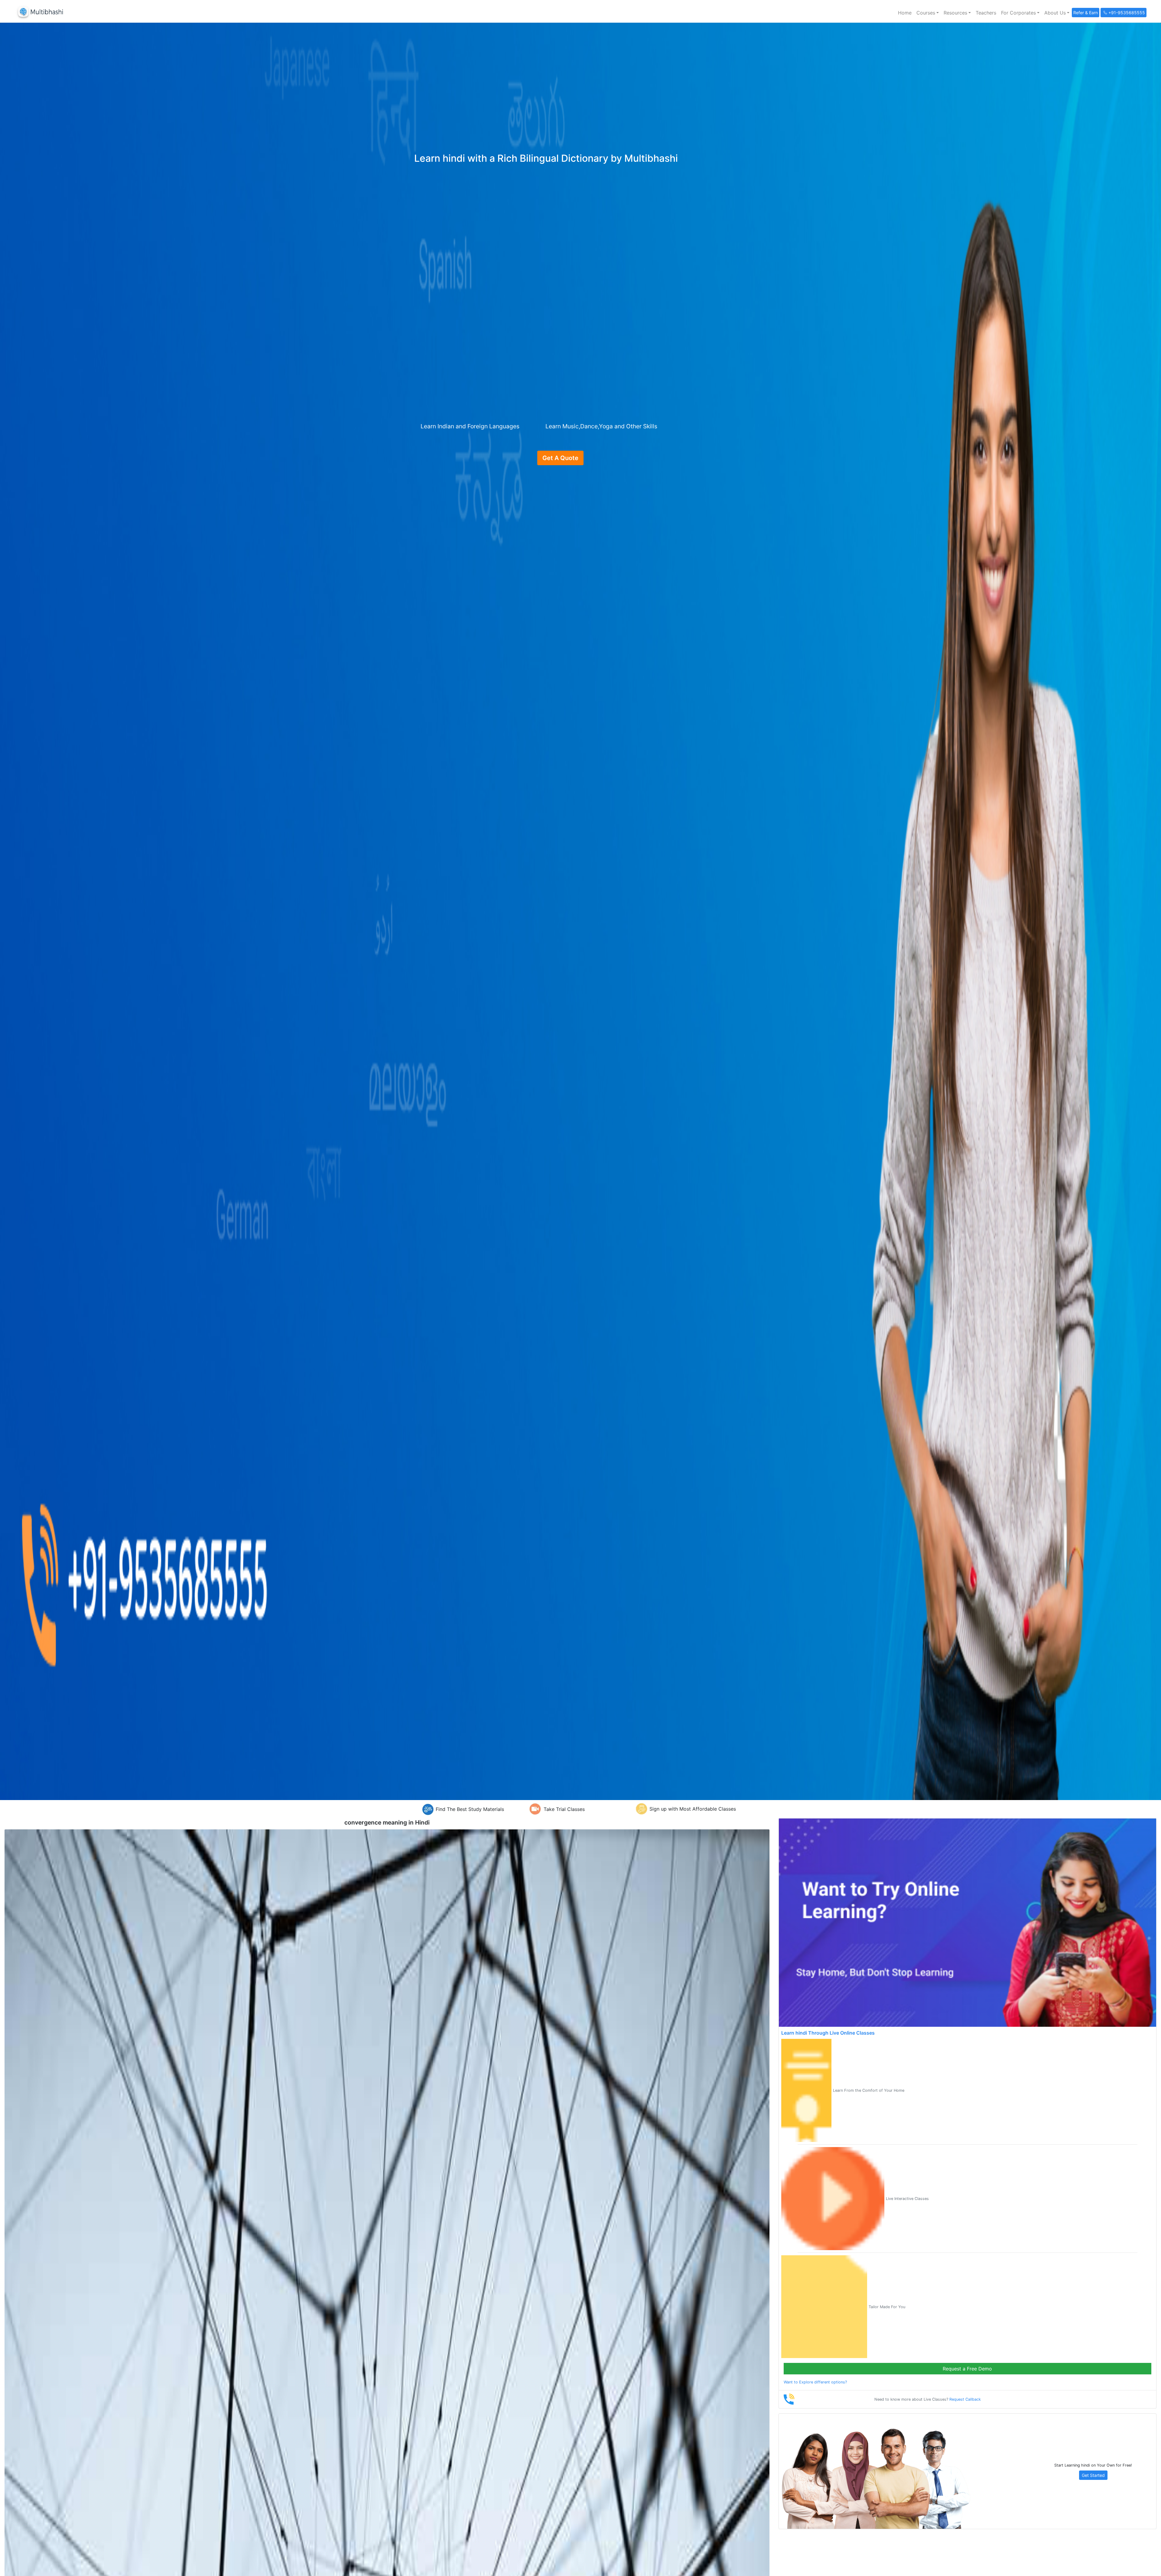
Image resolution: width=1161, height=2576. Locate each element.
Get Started (1093, 2475)
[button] (928, 13)
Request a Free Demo (967, 2369)
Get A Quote (560, 458)
